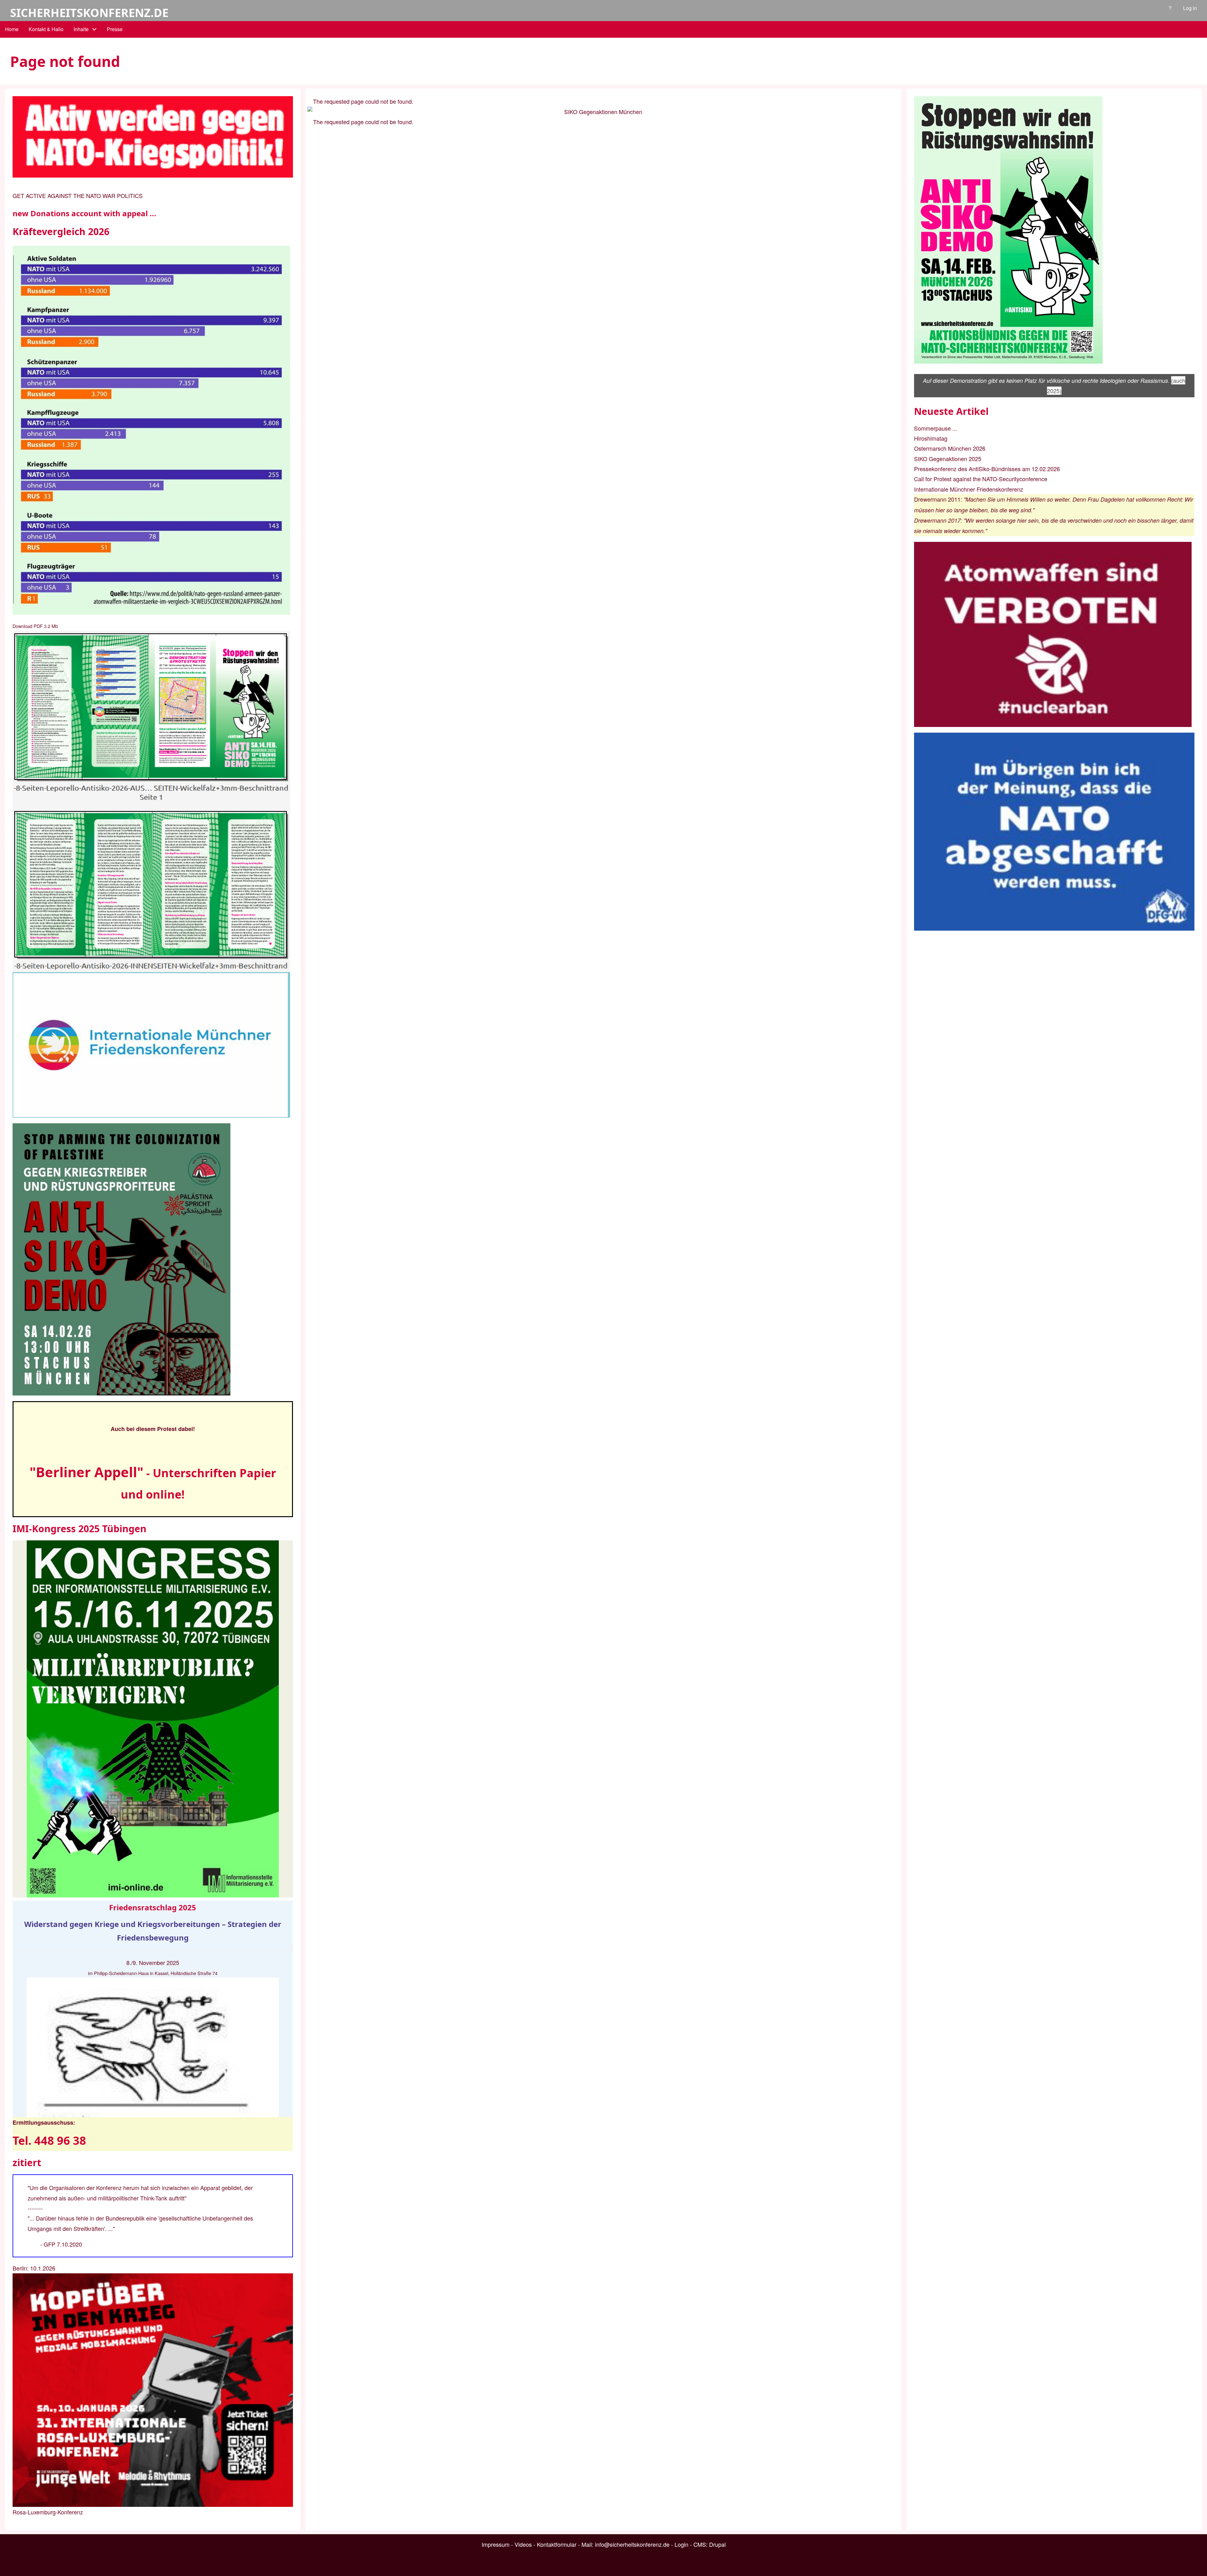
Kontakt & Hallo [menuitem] (46, 29)
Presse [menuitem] (115, 29)
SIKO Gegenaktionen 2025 (948, 459)
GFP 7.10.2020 (63, 2244)
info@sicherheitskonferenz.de (632, 2544)
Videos (523, 2544)
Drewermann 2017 (937, 520)
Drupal (717, 2544)
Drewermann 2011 (937, 499)
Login (681, 2544)
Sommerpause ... (936, 428)
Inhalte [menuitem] (81, 29)
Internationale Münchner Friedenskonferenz (969, 489)
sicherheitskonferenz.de (89, 13)
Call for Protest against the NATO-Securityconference (981, 479)
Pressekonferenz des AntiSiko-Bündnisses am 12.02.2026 (987, 469)
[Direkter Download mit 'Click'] (153, 802)
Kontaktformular (557, 2544)
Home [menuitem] (12, 29)
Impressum (496, 2544)
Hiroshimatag (931, 438)
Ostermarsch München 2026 (950, 448)
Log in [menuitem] (1190, 8)
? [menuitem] (1170, 8)
